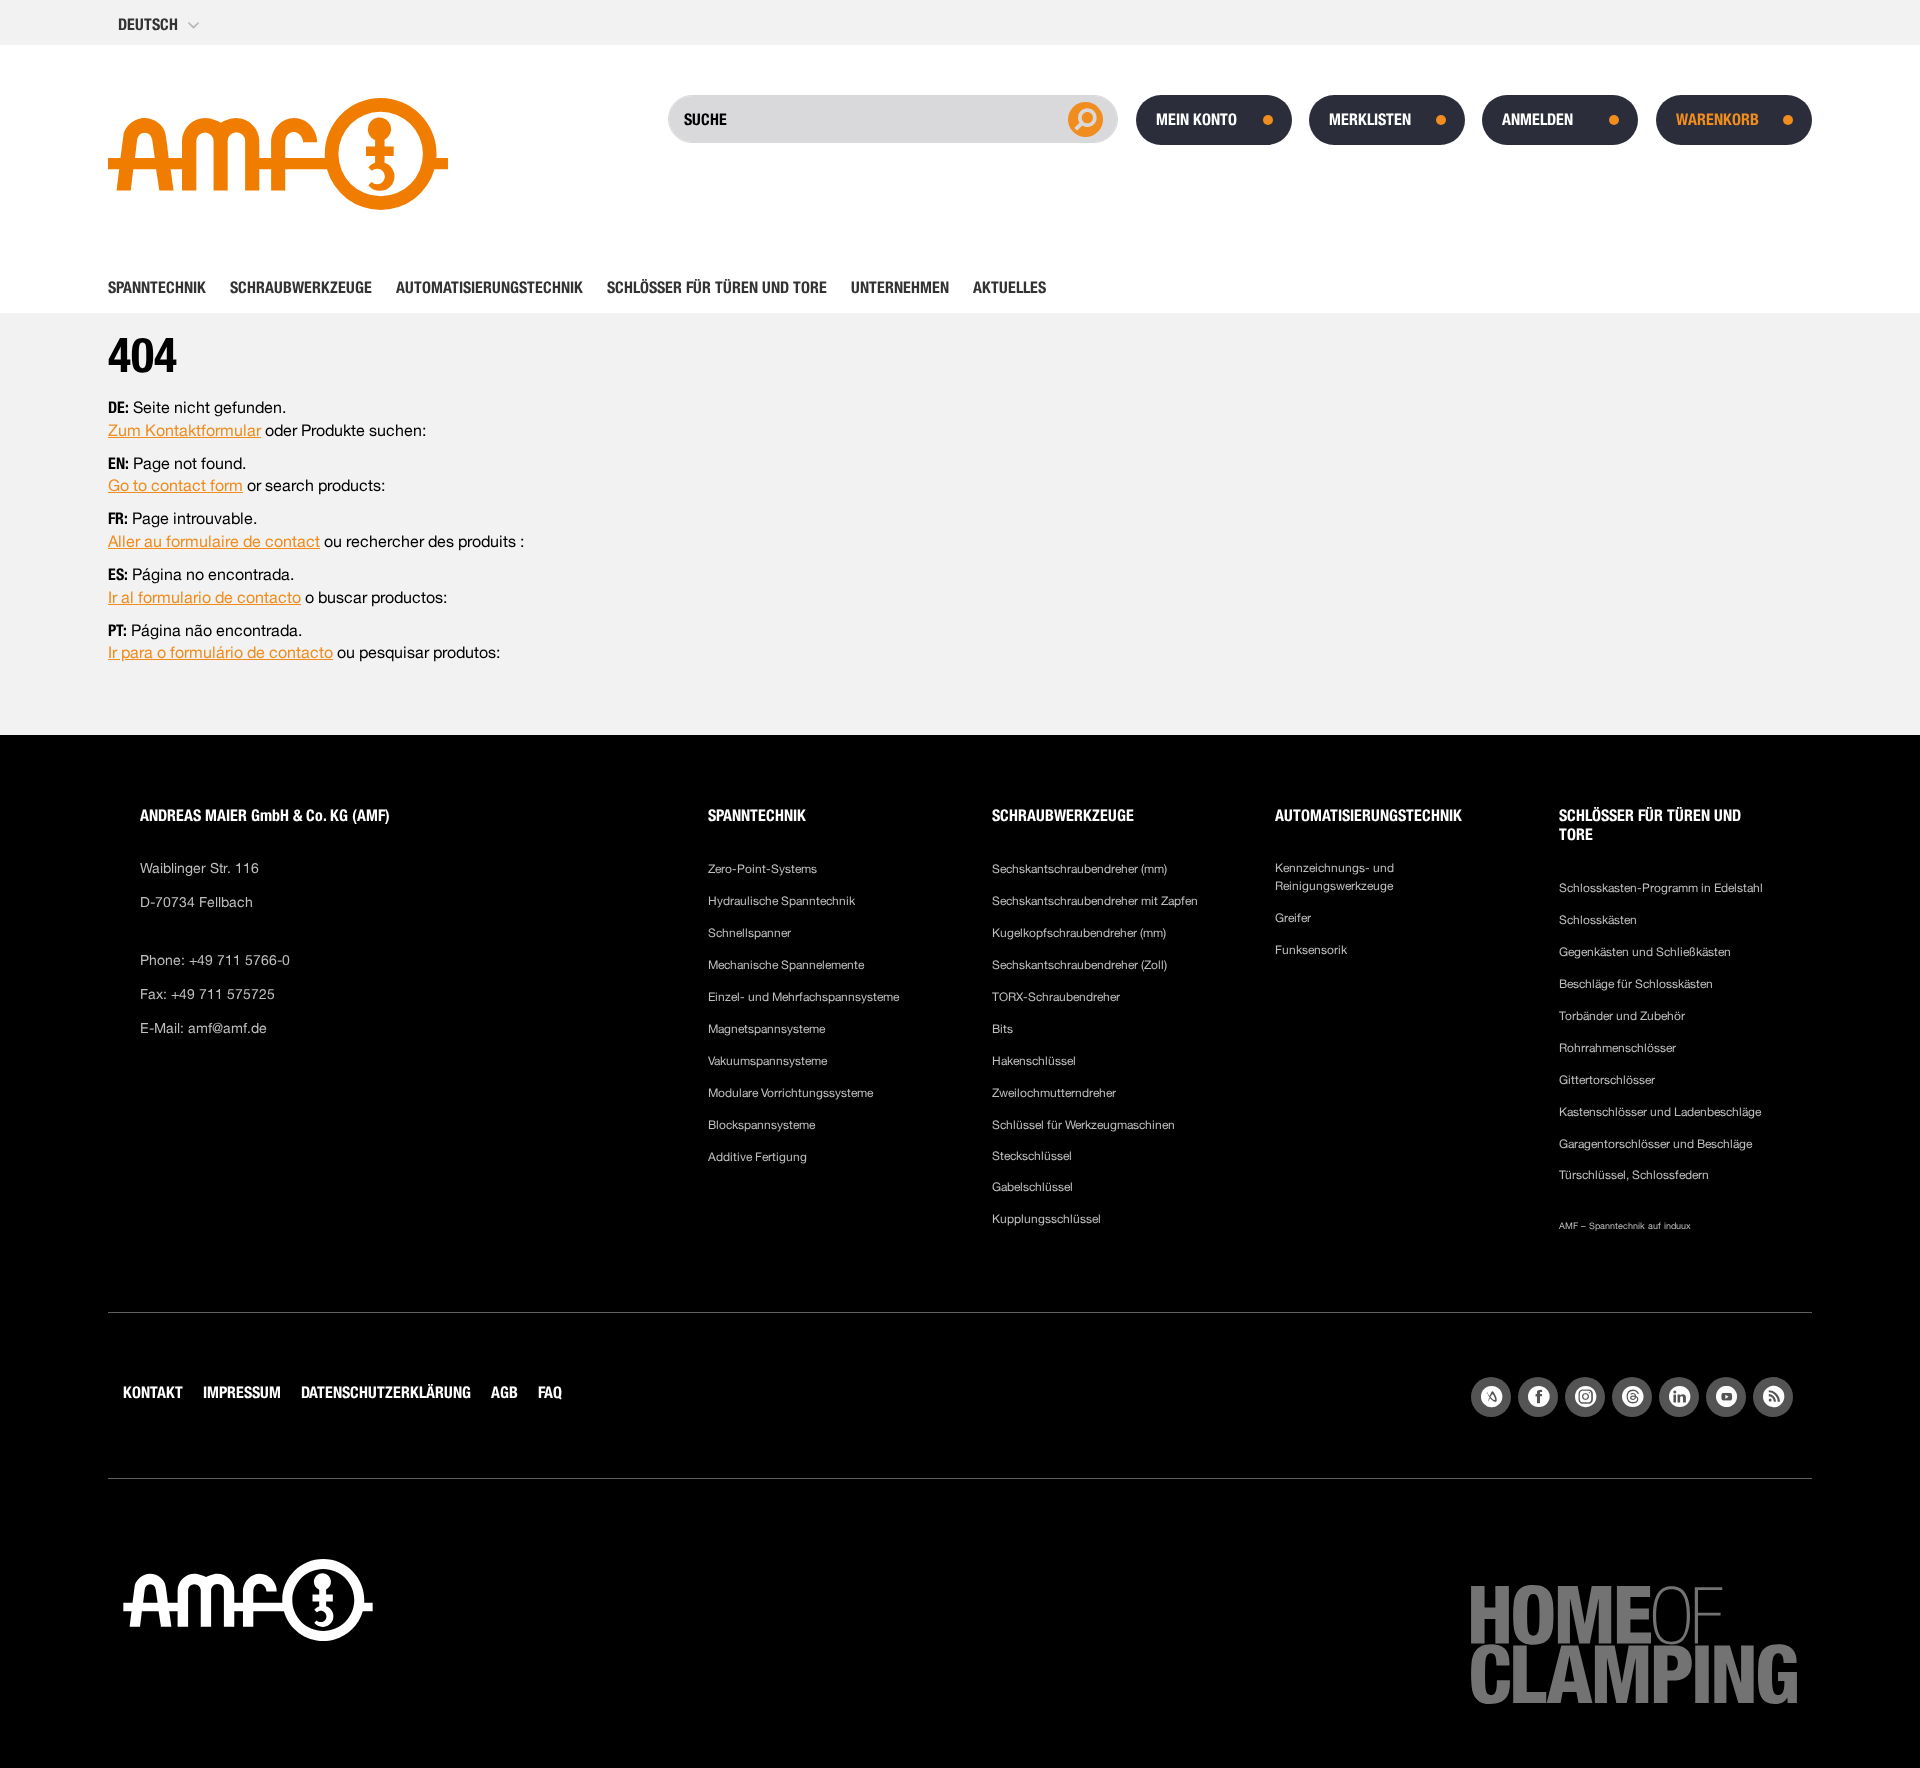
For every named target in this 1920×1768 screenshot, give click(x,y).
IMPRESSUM (242, 1392)
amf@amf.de (227, 1028)
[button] (160, 25)
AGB (504, 1392)
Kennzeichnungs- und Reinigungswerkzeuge (1334, 877)
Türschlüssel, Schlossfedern (1634, 1175)
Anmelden (1537, 119)
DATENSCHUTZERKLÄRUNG (386, 1392)
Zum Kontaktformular (184, 430)
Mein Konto (1196, 119)
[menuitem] (163, 288)
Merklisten (1370, 119)
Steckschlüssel (1032, 1156)
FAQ (550, 1392)
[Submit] (1083, 118)
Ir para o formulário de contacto (220, 652)
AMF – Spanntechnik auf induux (1625, 1225)
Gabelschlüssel (1032, 1187)
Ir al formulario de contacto (204, 597)
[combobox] (817, 119)
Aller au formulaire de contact (214, 541)
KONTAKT (153, 1392)
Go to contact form (175, 485)
